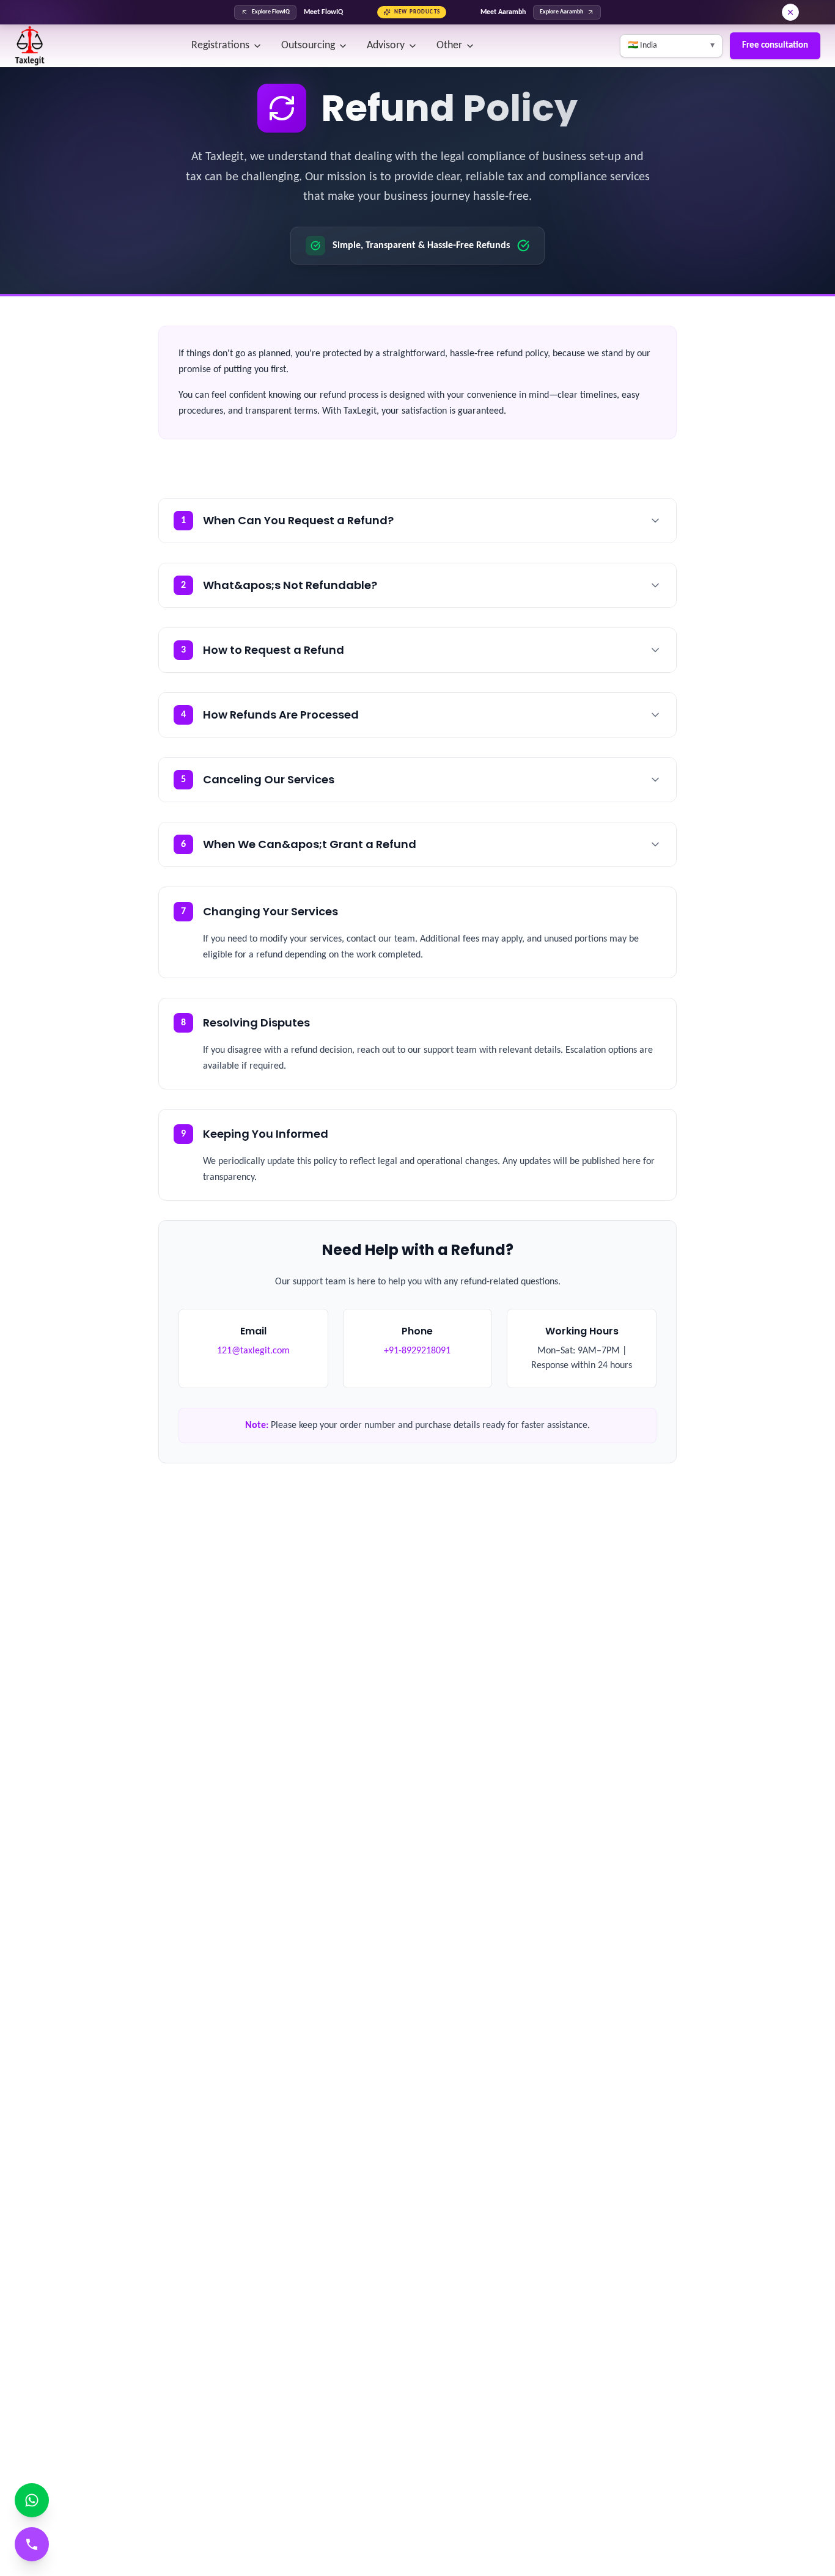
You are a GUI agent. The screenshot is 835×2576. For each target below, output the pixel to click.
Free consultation (775, 46)
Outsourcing (308, 46)
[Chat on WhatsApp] (32, 2500)
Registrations (220, 46)
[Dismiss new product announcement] (790, 12)
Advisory (386, 46)
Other (449, 46)
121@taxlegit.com (253, 1351)
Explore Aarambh (561, 12)
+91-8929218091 (417, 1351)
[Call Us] (32, 2544)
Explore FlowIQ (271, 12)
